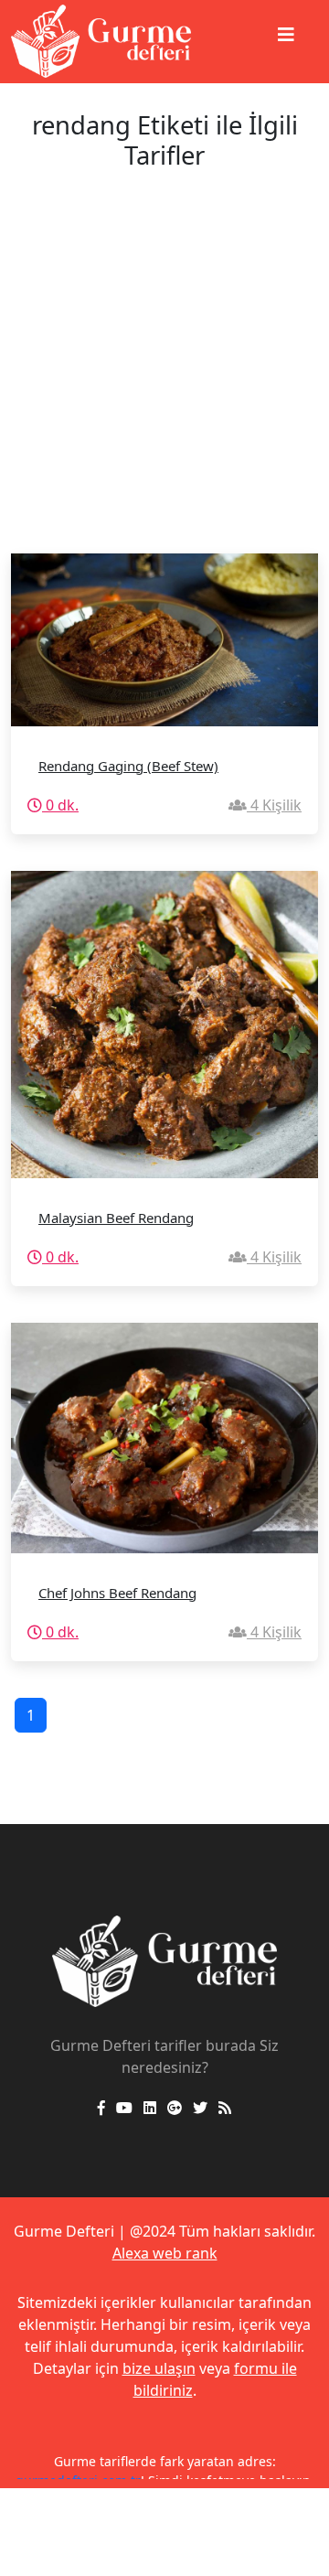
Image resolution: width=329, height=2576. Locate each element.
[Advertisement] (164, 380)
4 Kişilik (274, 805)
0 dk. (60, 805)
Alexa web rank (165, 2253)
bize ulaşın (159, 2368)
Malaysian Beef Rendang (116, 1218)
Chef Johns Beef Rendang (117, 1593)
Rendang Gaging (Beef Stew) (128, 766)
